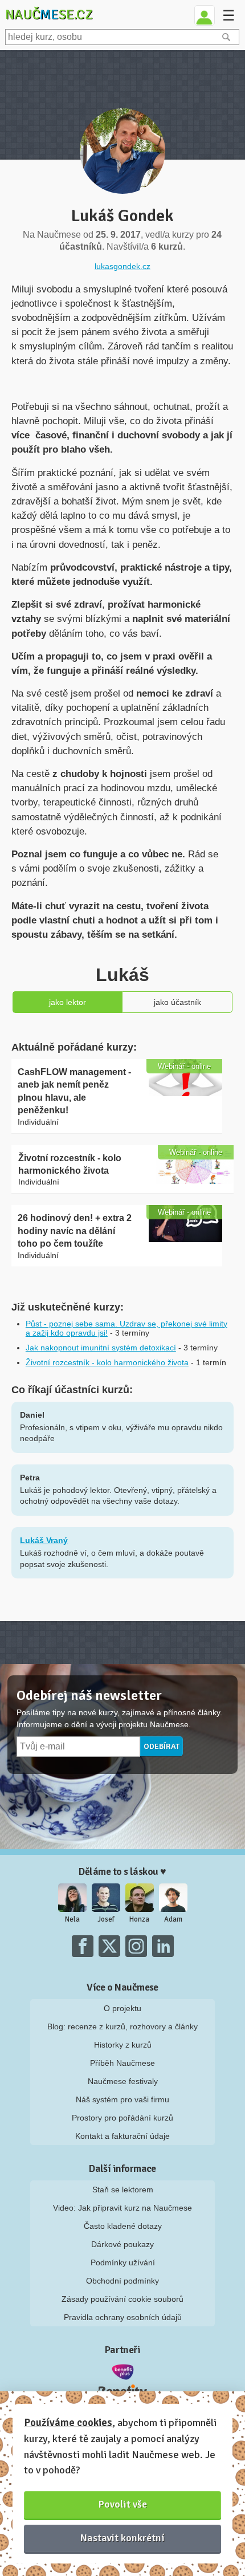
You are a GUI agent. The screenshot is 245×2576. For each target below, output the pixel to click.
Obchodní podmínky (122, 2281)
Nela (72, 1919)
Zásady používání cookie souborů (122, 2299)
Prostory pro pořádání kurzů (122, 2118)
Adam (173, 1919)
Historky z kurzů (123, 2045)
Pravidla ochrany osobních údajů (123, 2317)
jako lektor (68, 1002)
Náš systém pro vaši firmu (122, 2099)
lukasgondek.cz (122, 266)
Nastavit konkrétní (122, 2538)
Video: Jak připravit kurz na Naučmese (122, 2208)
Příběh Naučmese (122, 2063)
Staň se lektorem (123, 2190)
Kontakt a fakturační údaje (122, 2136)
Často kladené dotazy (123, 2226)
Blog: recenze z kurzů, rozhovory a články (122, 2026)
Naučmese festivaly (123, 2081)
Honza (139, 1919)
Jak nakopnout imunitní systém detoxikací (101, 1348)
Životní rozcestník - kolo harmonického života (107, 1362)
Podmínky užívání (123, 2262)
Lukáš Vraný (44, 1540)
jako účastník (177, 1002)
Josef (106, 1919)
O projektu (122, 2008)
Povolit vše (123, 2504)
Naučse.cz (49, 14)
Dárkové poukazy (122, 2244)
